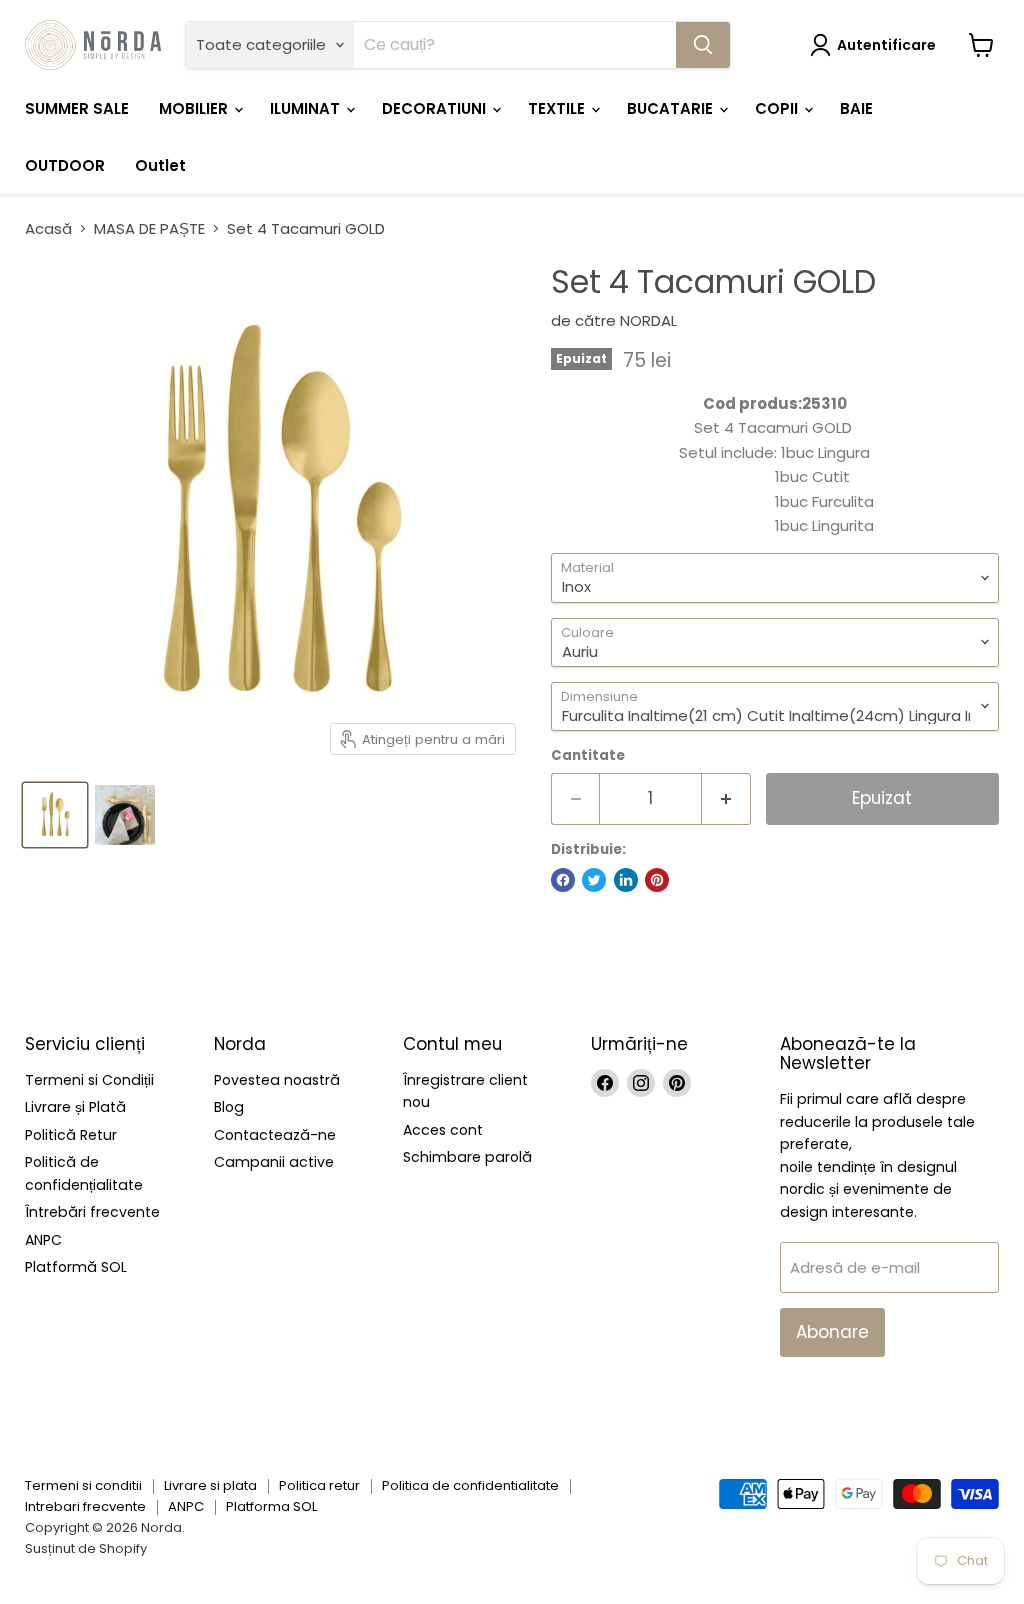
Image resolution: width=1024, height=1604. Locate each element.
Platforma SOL (271, 1506)
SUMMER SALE (77, 108)
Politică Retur (71, 1135)
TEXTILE (558, 108)
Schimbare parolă (467, 1157)
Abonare (832, 1332)
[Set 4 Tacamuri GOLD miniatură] (55, 815)
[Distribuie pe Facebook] (563, 880)
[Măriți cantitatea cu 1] (726, 798)
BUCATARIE (672, 108)
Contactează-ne (275, 1135)
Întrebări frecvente (92, 1212)
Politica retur (319, 1485)
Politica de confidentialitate (470, 1485)
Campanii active (274, 1162)
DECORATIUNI (436, 108)
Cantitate (588, 755)
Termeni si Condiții (89, 1080)
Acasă (48, 228)
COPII (778, 108)
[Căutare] (703, 45)
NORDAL (648, 320)
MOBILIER (195, 108)
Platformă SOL (76, 1267)
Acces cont (443, 1130)
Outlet (160, 165)
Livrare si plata (210, 1485)
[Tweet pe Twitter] (594, 880)
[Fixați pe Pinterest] (657, 880)
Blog (229, 1107)
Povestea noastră (277, 1080)
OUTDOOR (65, 165)
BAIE (856, 108)
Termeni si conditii (83, 1485)
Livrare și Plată (75, 1107)
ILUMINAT (307, 108)
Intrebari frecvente (85, 1506)
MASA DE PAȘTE (149, 228)
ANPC (43, 1240)
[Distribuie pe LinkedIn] (626, 880)
